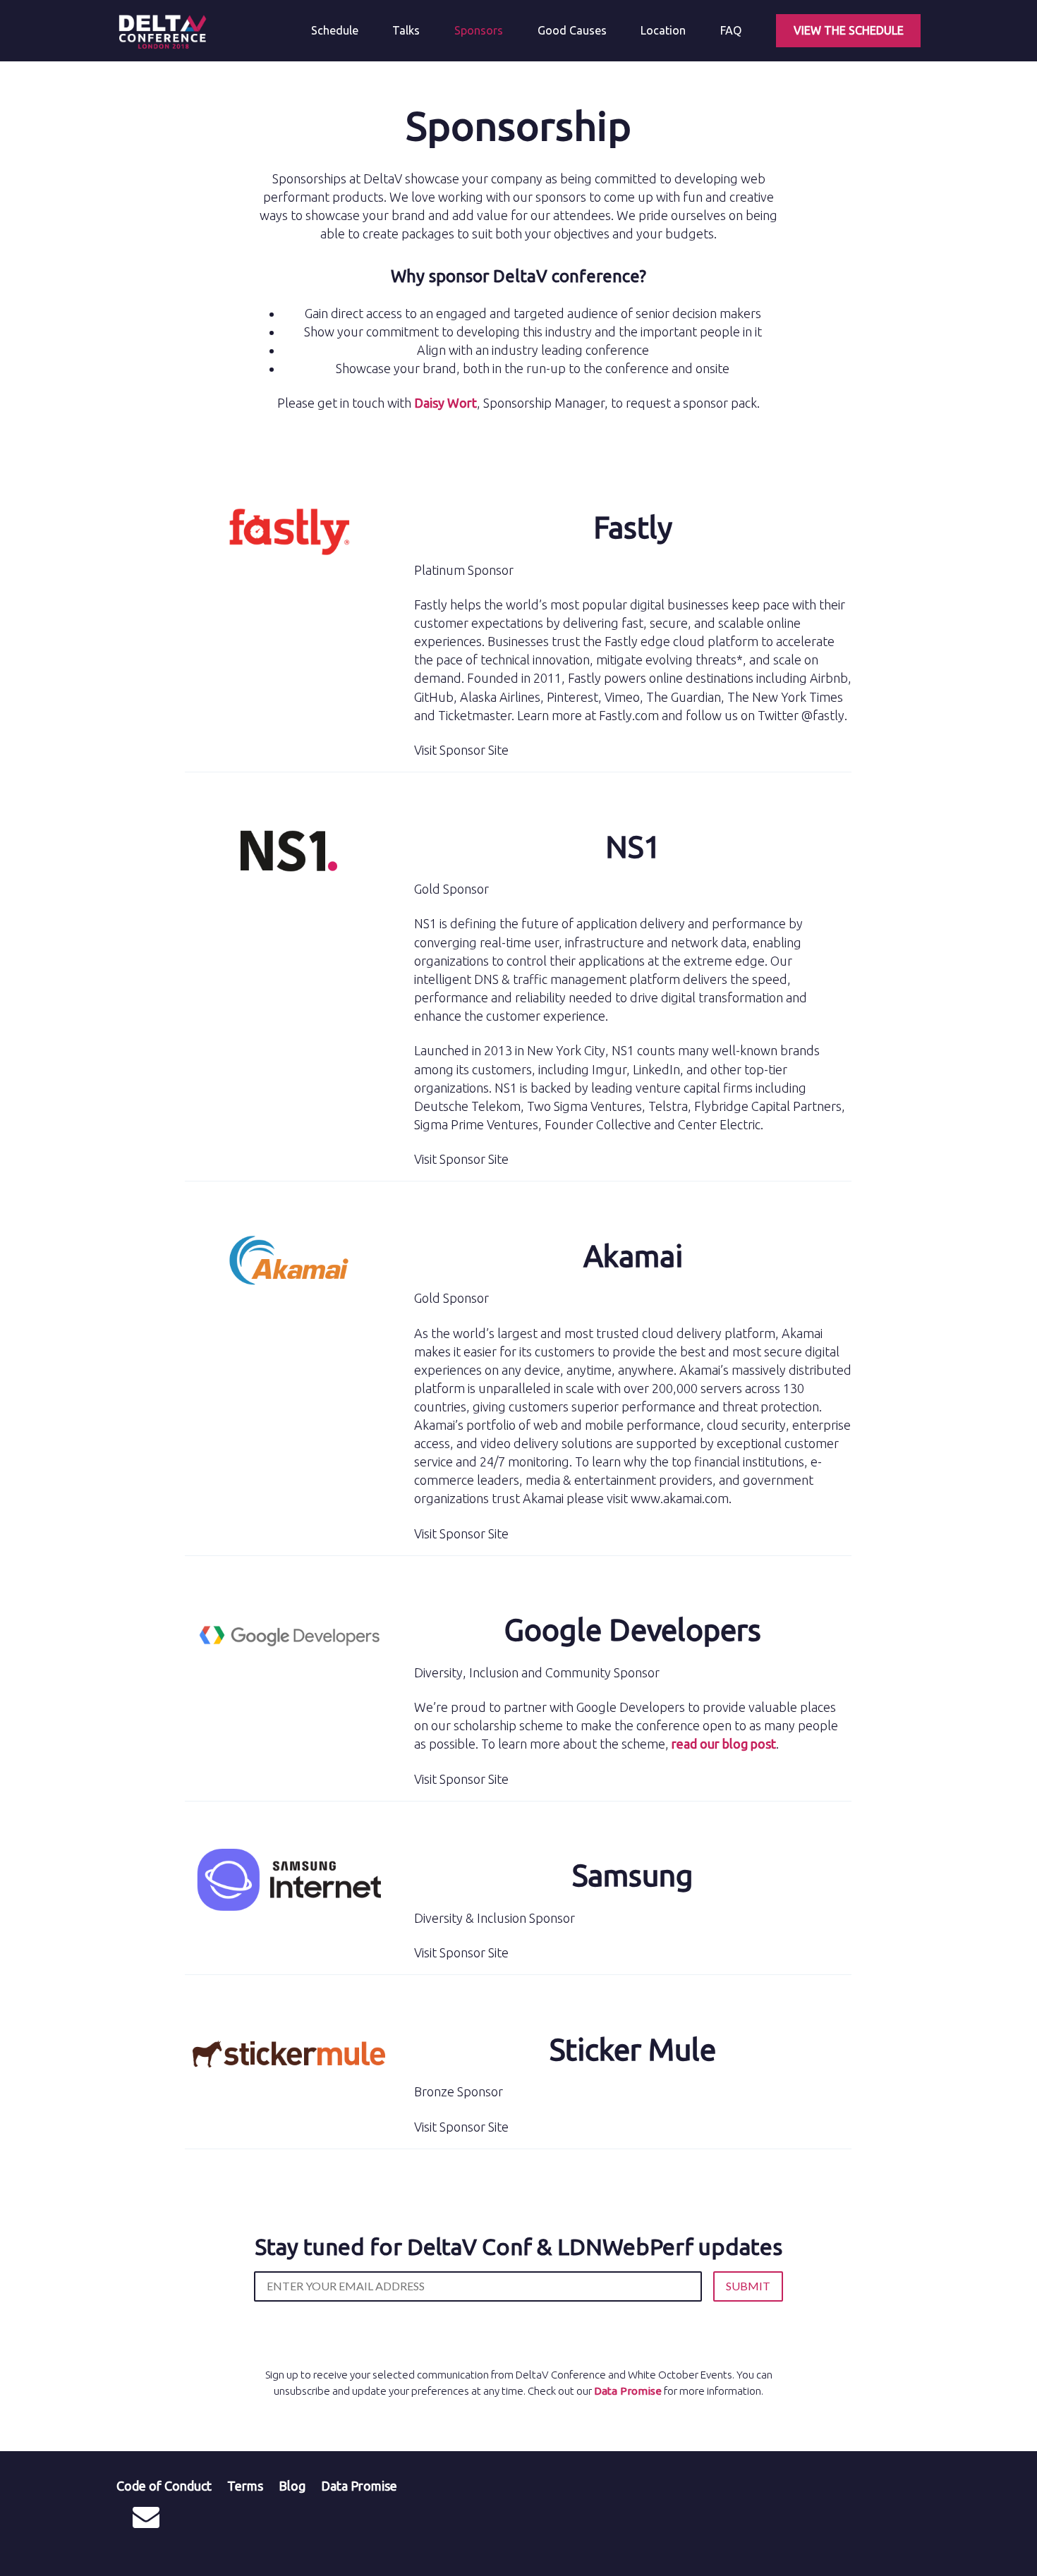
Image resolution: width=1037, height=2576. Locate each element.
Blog (292, 2486)
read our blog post (724, 1744)
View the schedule (849, 30)
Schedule (335, 30)
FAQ (731, 30)
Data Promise (628, 2391)
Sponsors (479, 30)
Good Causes (572, 30)
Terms (245, 2486)
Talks (406, 30)
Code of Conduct (164, 2486)
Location (663, 30)
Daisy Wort (445, 403)
